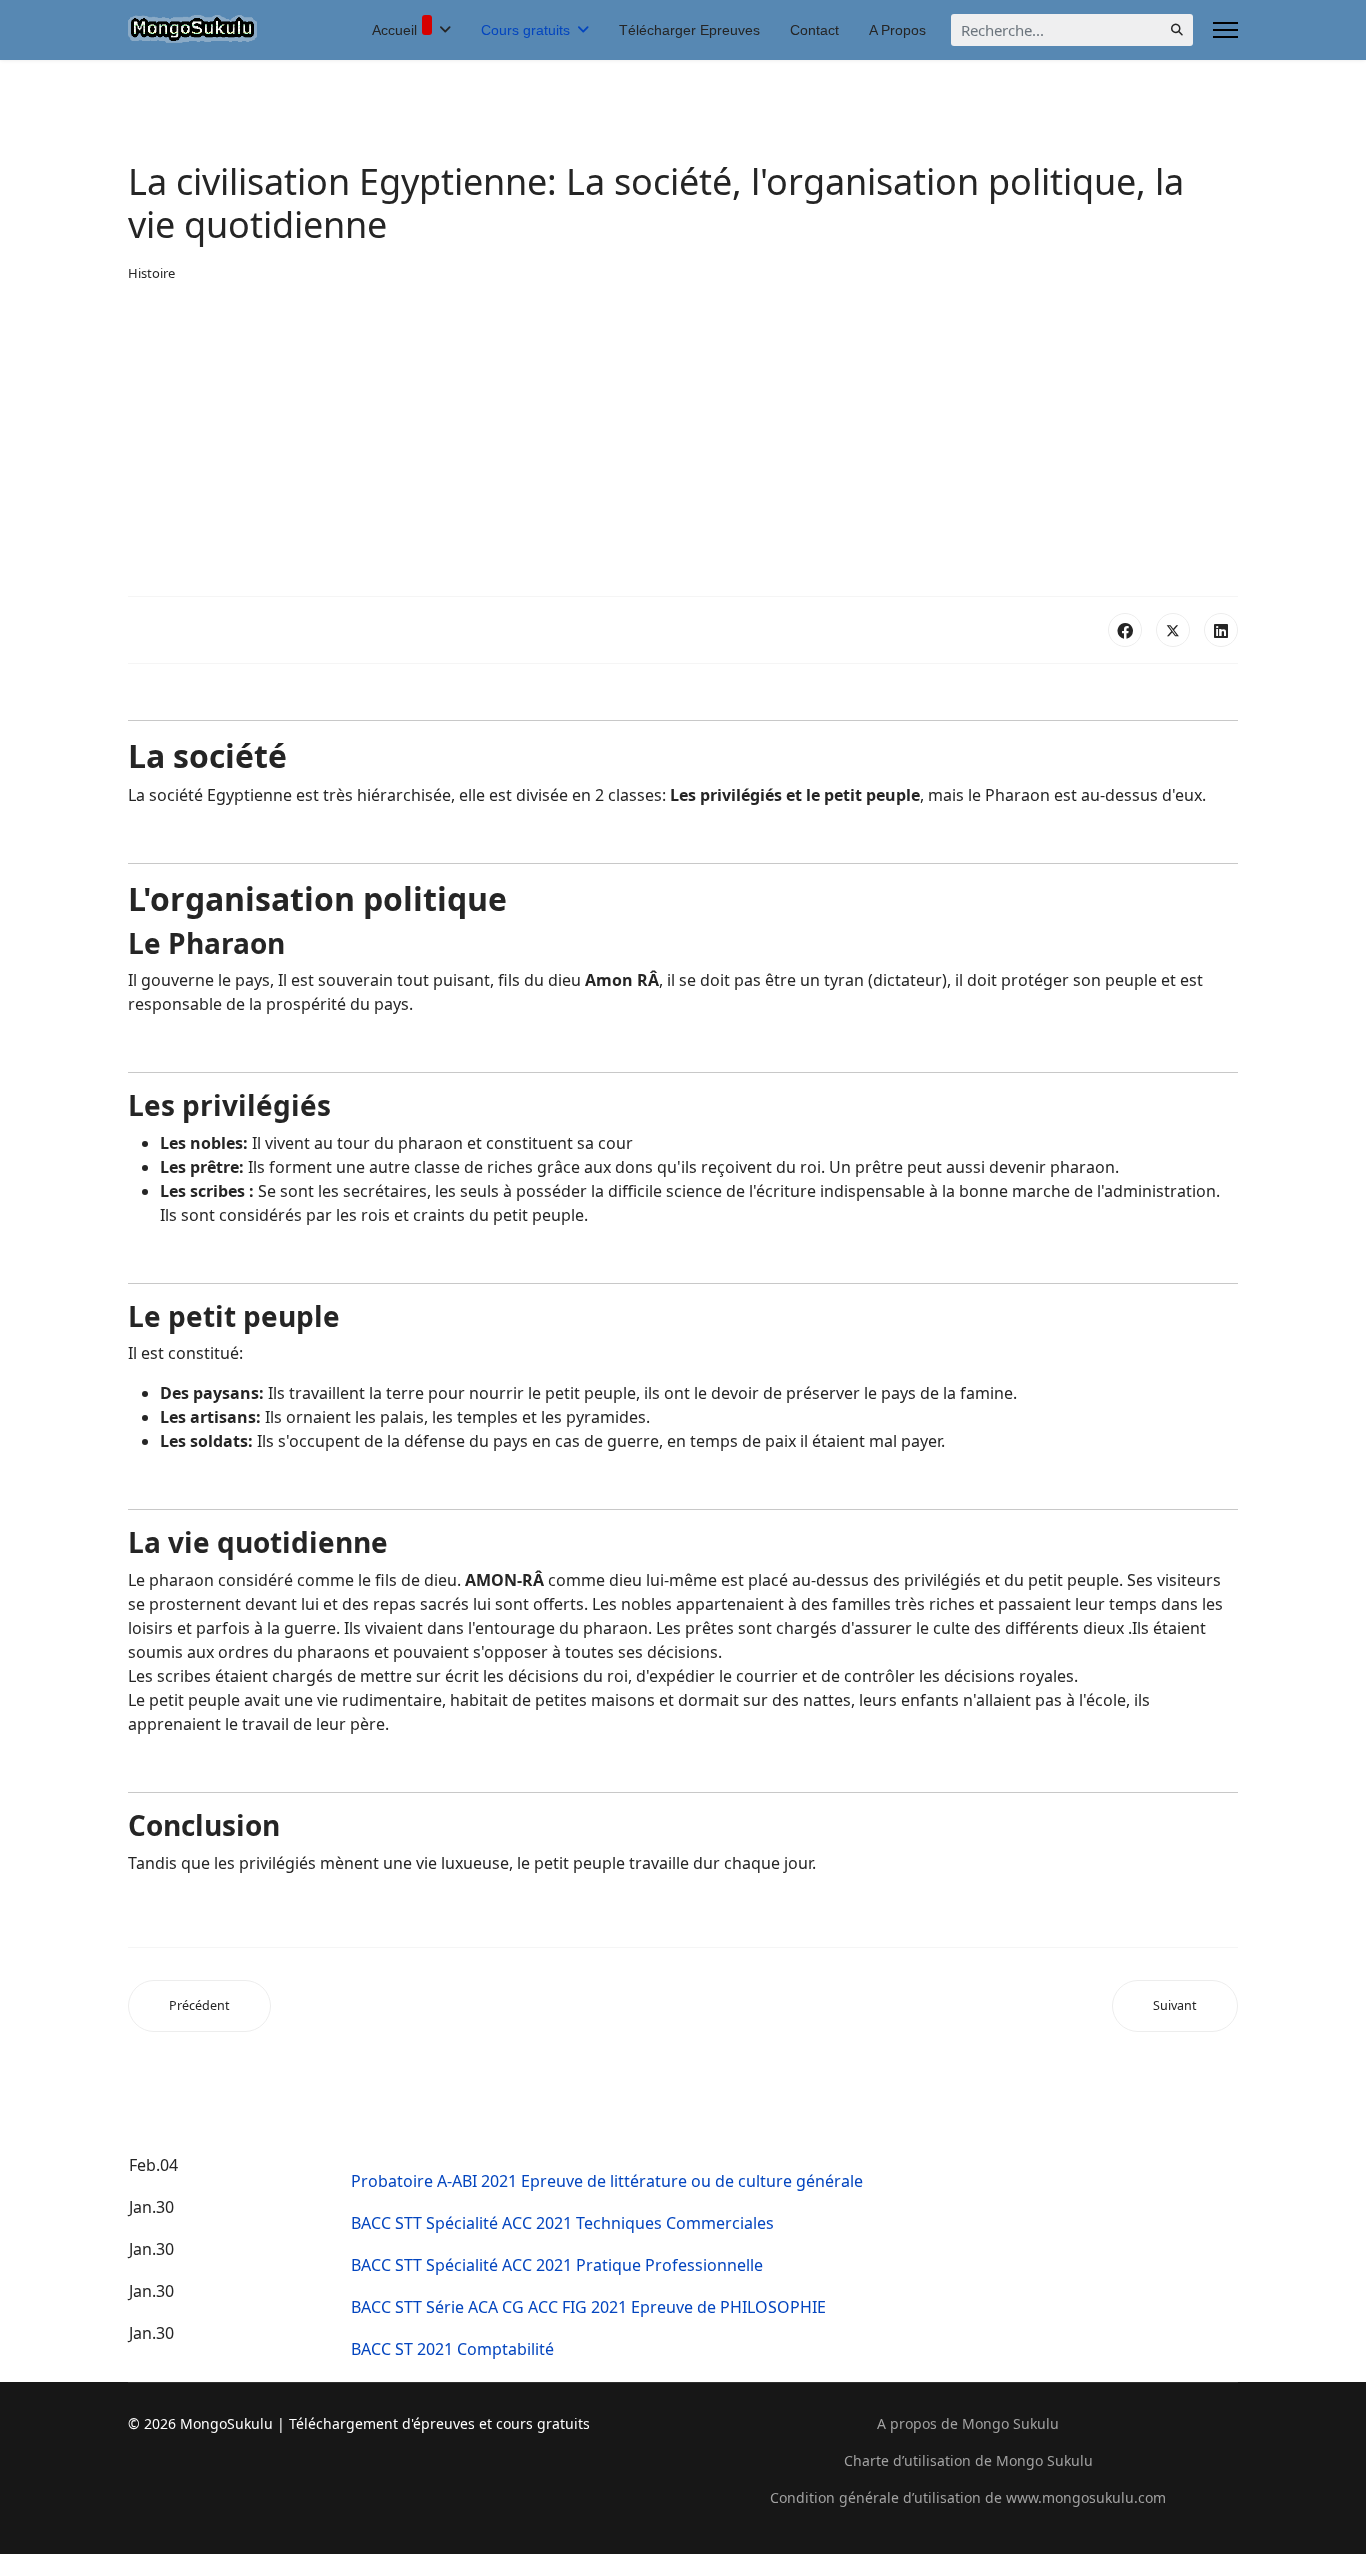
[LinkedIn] (1221, 630)
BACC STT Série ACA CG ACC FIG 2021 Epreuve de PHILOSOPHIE (588, 2307)
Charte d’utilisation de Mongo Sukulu (968, 2460)
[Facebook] (1125, 630)
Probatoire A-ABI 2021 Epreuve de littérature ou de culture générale (607, 2181)
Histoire (151, 273)
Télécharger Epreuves (689, 30)
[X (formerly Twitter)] (1173, 630)
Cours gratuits (525, 30)
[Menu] (1225, 30)
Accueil (394, 30)
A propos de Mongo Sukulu (968, 2423)
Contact (814, 30)
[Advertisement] (683, 440)
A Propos (897, 30)
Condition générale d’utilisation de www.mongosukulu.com (968, 2497)
